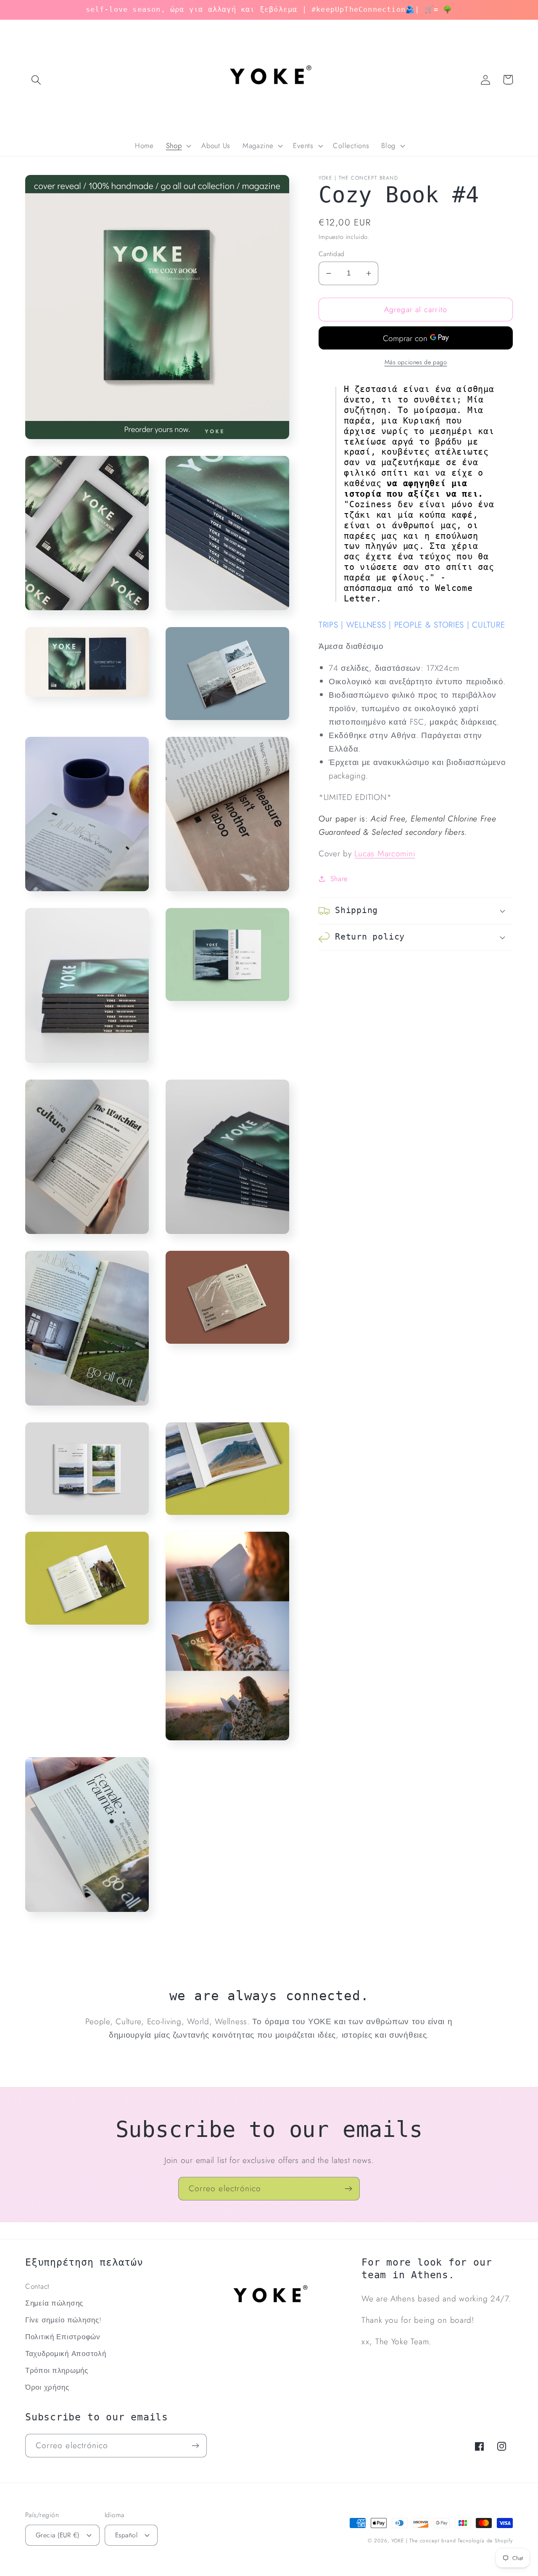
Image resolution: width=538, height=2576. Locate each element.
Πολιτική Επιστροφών (63, 2337)
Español (126, 2535)
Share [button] (339, 878)
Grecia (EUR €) (58, 2535)
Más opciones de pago (416, 362)
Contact (37, 2286)
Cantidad (332, 254)
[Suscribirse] (348, 2189)
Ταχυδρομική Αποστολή (66, 2354)
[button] (36, 80)
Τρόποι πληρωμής (57, 2370)
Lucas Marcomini (385, 853)
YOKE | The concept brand (423, 2541)
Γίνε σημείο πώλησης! (63, 2320)
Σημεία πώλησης (54, 2303)
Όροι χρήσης (47, 2387)
